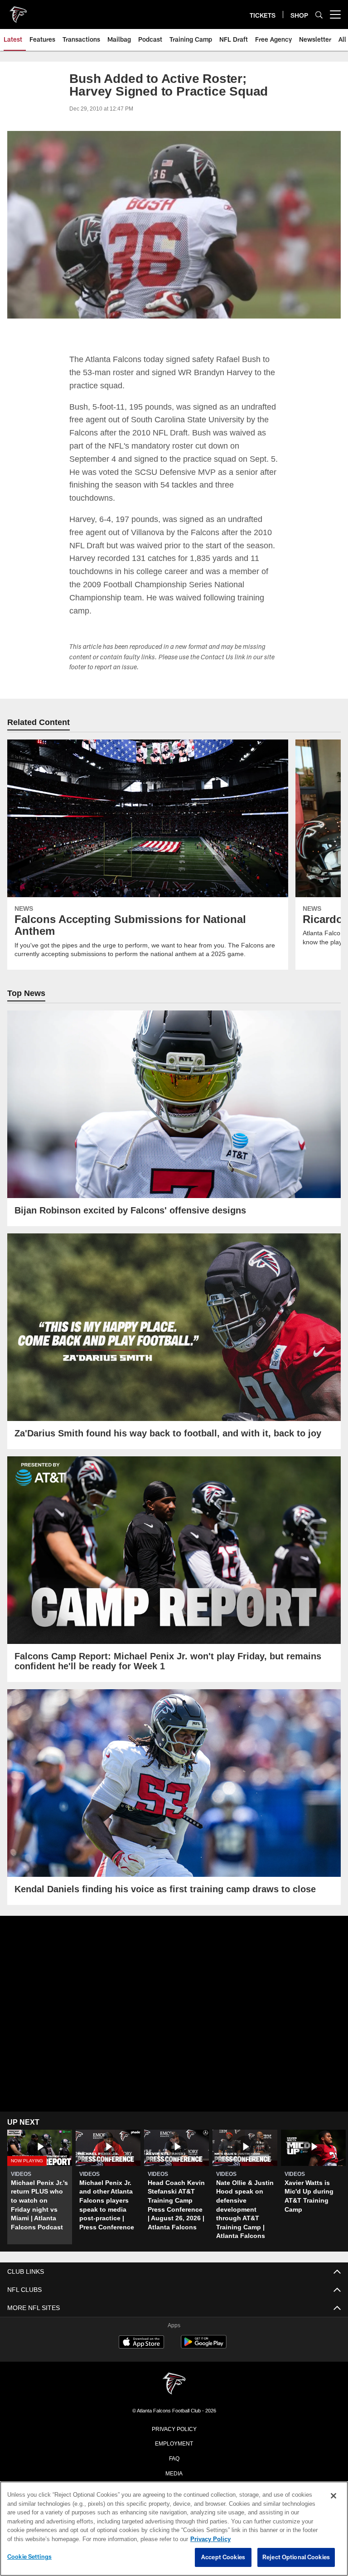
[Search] (319, 15)
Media (174, 2472)
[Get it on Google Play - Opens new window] (204, 2346)
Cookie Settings (29, 2557)
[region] (174, 2529)
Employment (174, 2442)
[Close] (333, 2496)
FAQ (174, 2457)
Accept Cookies (223, 2557)
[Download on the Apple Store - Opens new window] (141, 2343)
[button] (40, 2187)
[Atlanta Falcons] (174, 2384)
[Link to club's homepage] (18, 11)
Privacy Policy (174, 2428)
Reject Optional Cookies (296, 2557)
